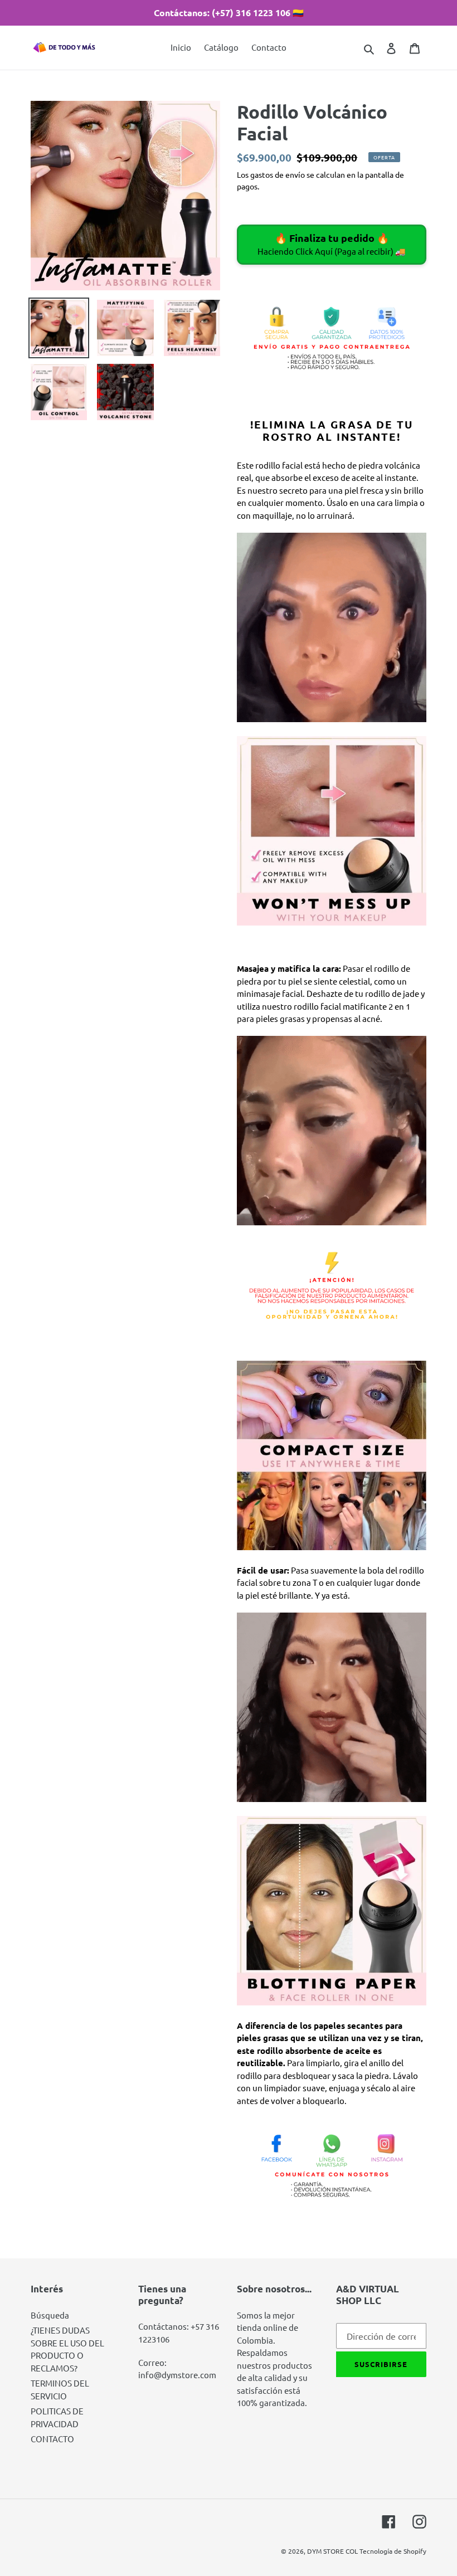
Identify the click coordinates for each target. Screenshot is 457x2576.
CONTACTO (52, 2439)
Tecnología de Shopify (393, 2551)
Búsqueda (50, 2315)
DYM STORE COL (332, 2551)
